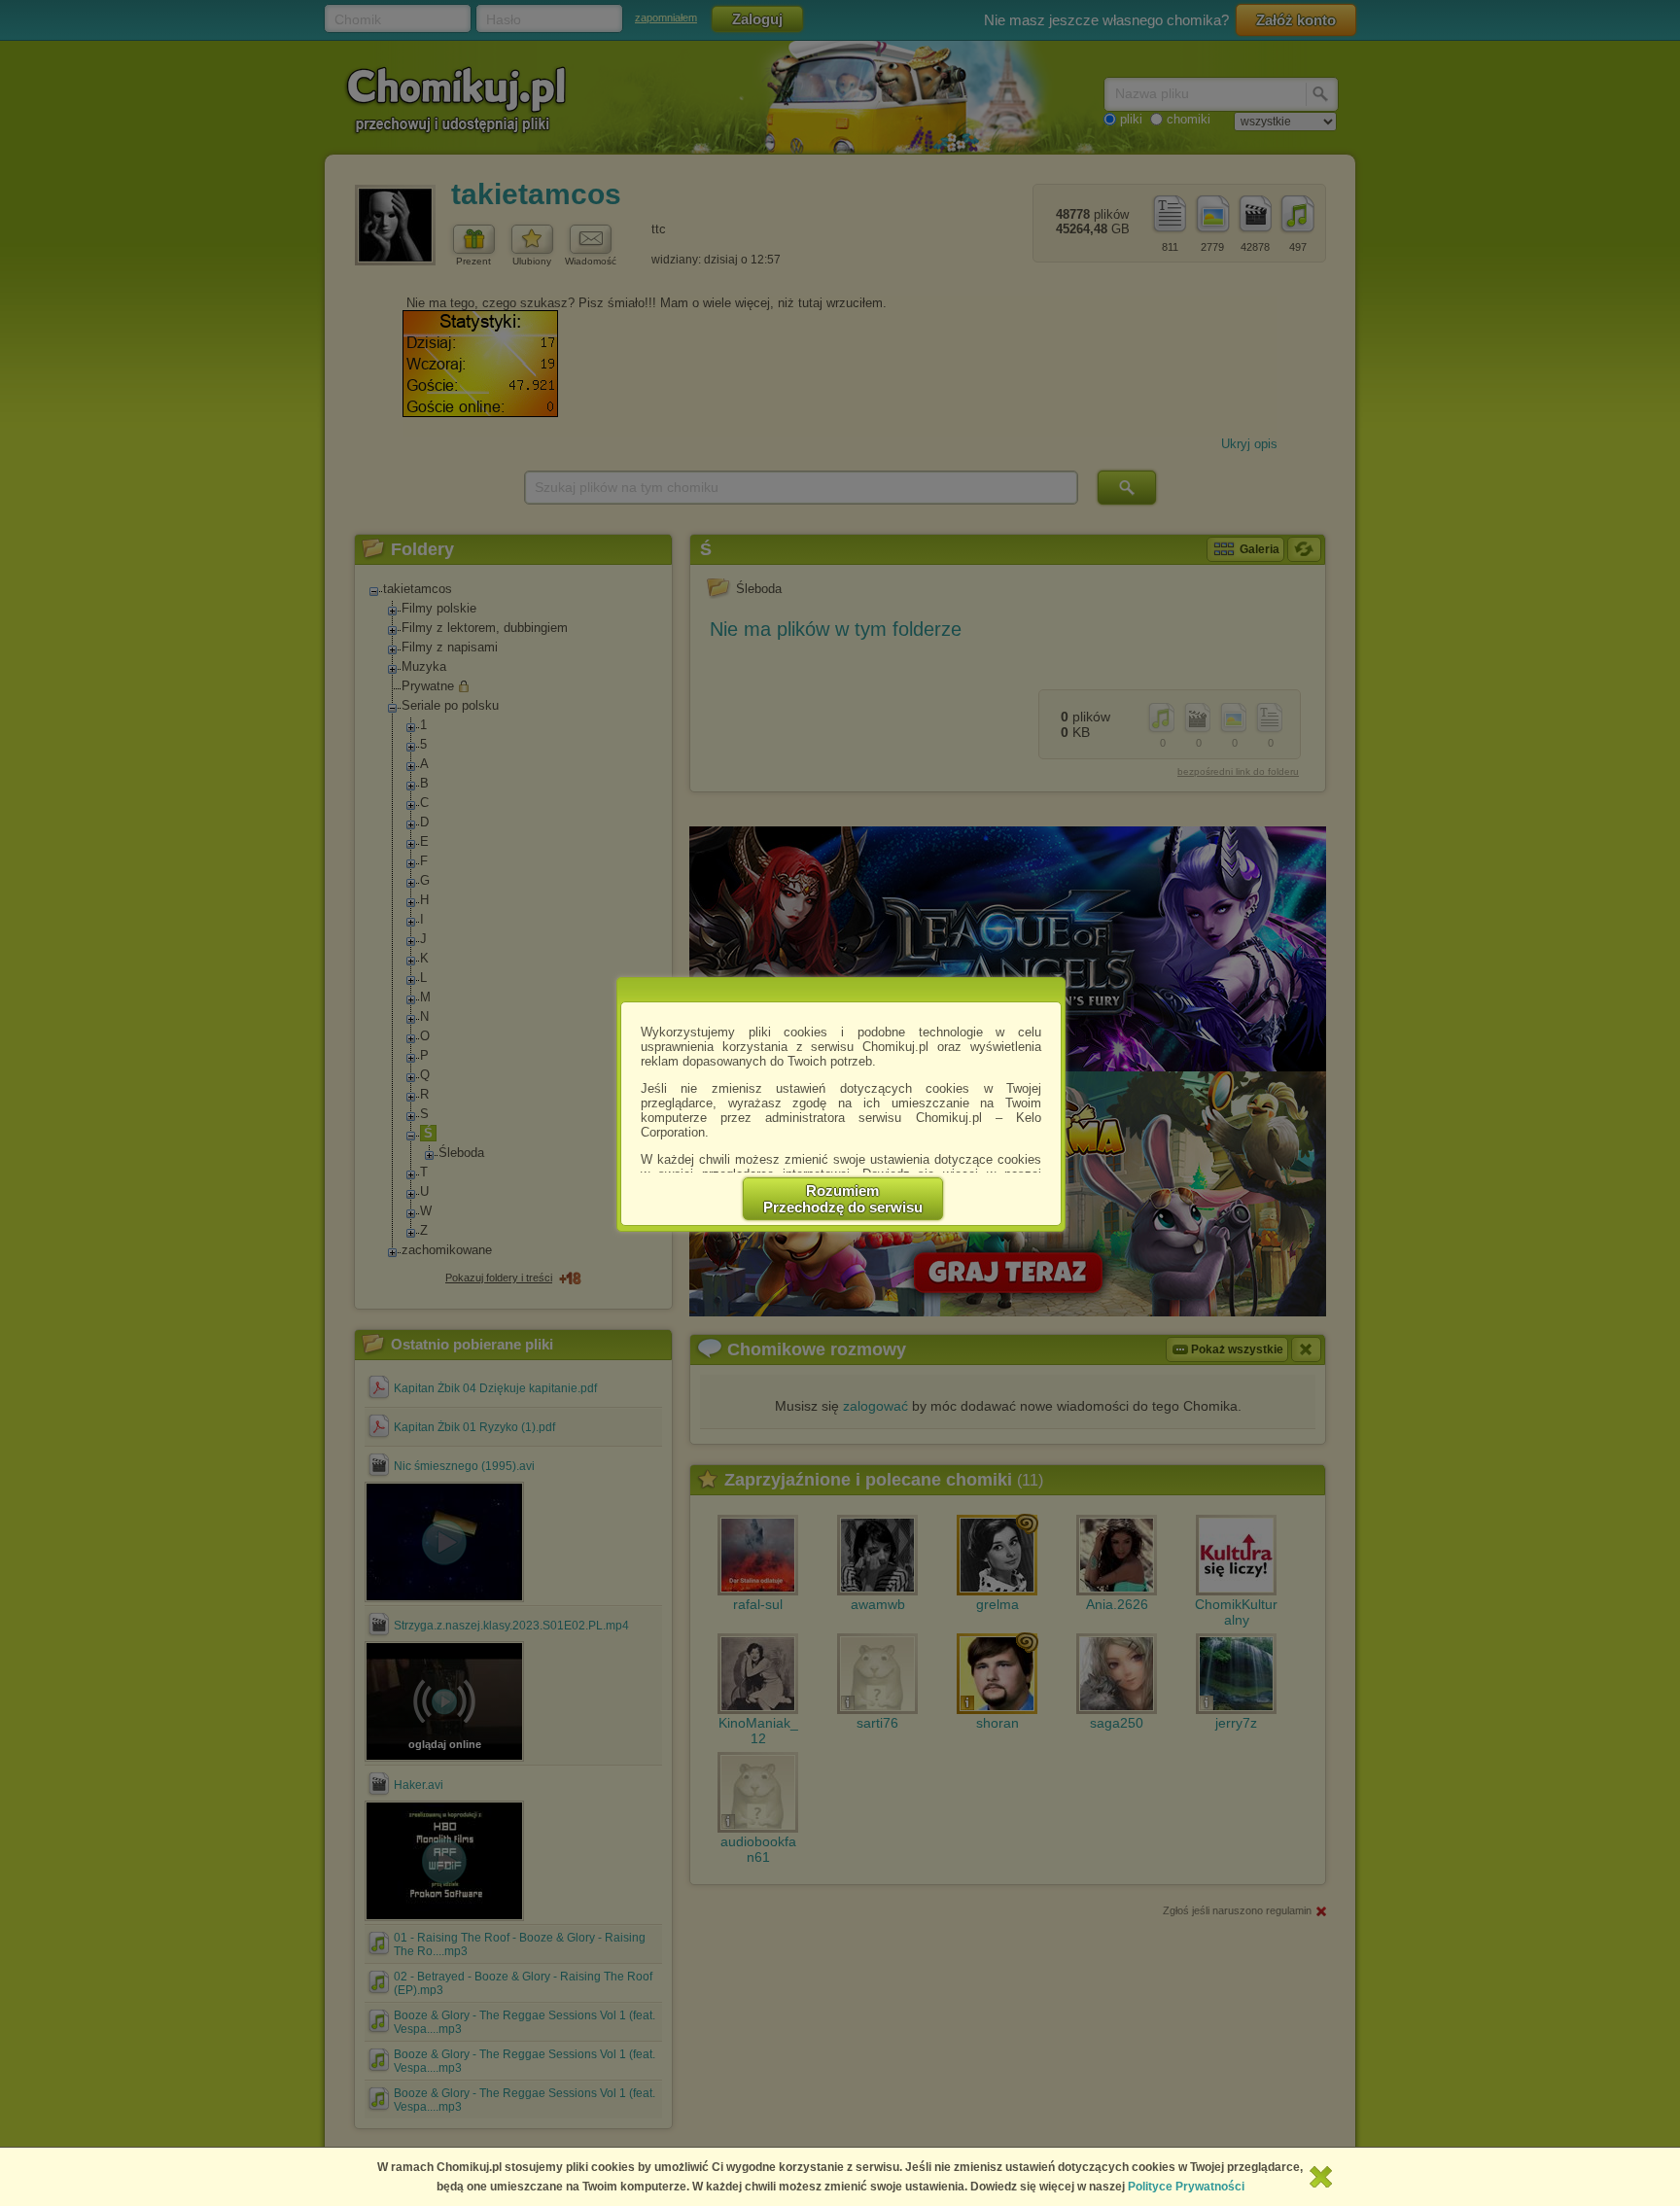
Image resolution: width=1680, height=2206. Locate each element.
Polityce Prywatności (1186, 2187)
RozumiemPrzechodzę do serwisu (843, 1199)
